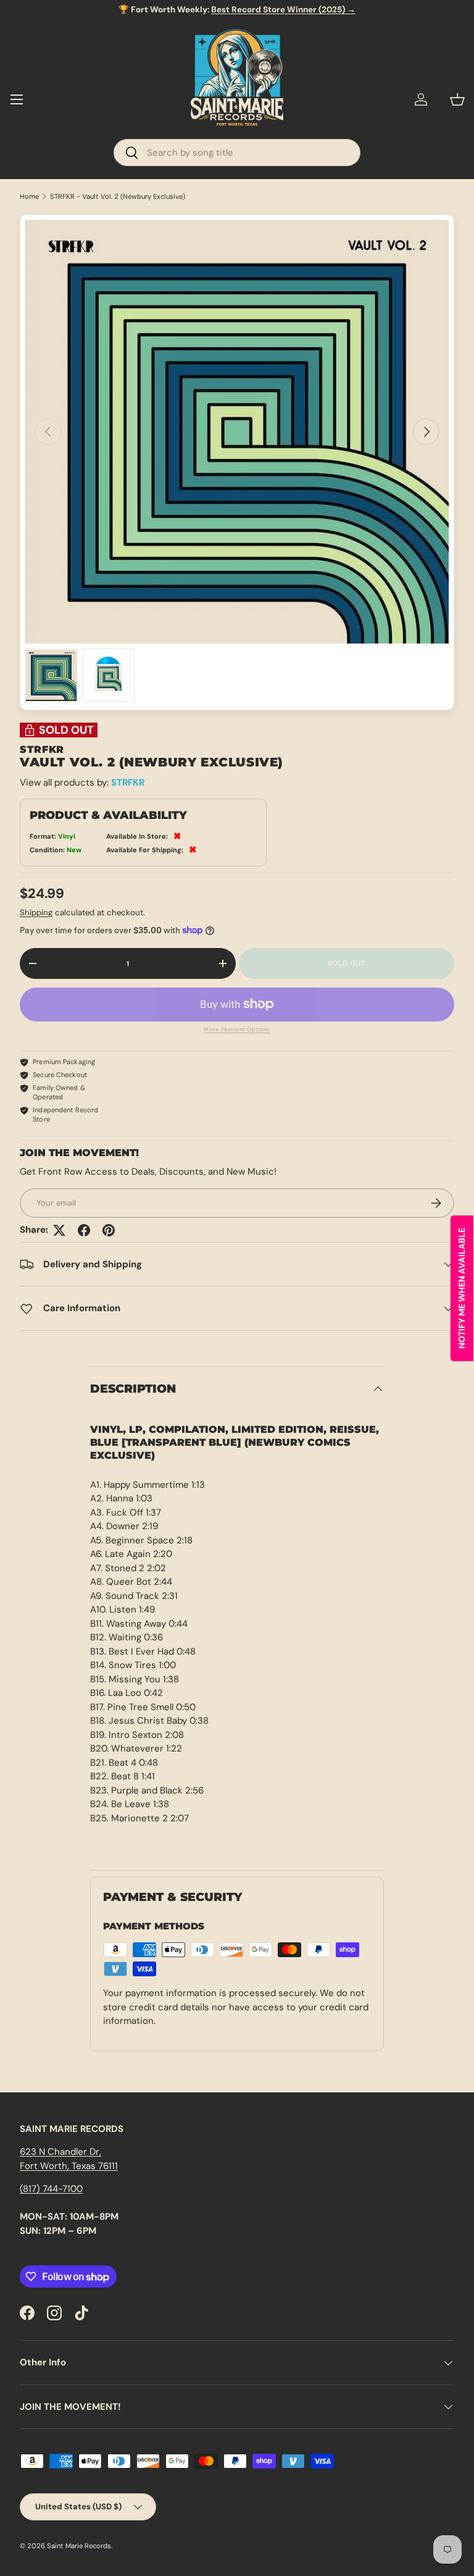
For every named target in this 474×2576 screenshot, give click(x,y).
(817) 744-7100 (51, 2189)
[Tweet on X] (59, 1230)
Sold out (346, 963)
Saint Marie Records (79, 2546)
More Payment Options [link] (237, 1030)
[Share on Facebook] (84, 1230)
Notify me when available (462, 1288)
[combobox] (237, 153)
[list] (237, 432)
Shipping (36, 913)
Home (29, 197)
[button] (457, 99)
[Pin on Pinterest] (109, 1230)
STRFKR (128, 782)
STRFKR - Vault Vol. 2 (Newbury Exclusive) (118, 197)
